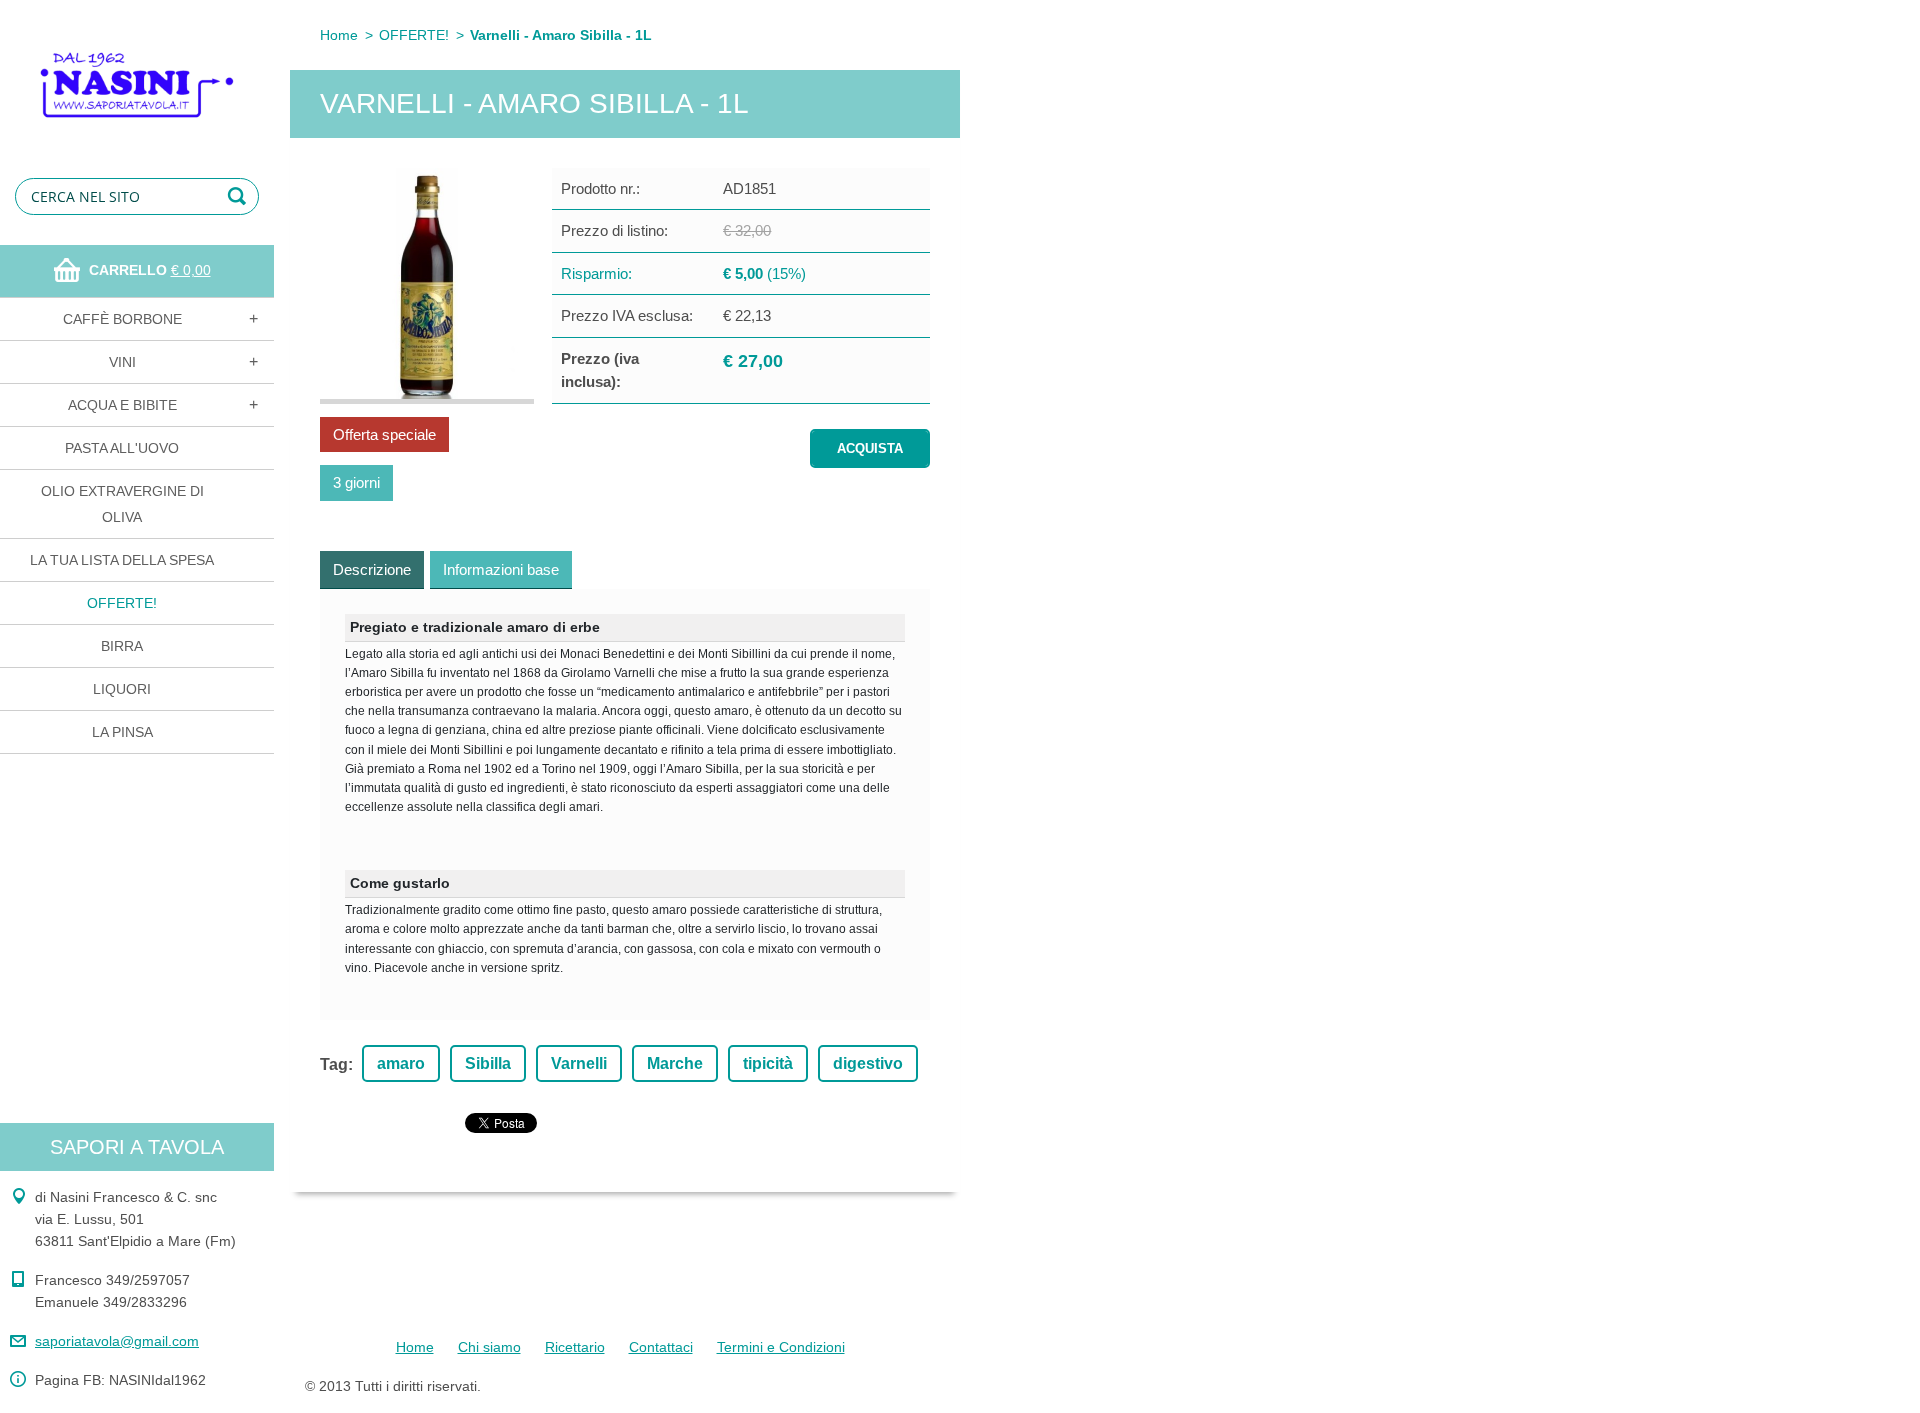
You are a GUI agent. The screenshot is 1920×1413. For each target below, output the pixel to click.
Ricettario (575, 1347)
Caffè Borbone (122, 319)
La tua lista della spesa (122, 560)
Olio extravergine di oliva (122, 504)
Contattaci (661, 1347)
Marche (675, 1063)
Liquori (122, 689)
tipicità (768, 1063)
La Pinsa (122, 732)
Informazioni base (501, 569)
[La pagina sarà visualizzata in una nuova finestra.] (427, 286)
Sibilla (488, 1063)
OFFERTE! (122, 603)
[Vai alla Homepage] (137, 71)
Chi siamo (489, 1347)
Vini (122, 362)
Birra (122, 646)
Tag (334, 1064)
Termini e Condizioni (781, 1347)
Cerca (240, 196)
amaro (401, 1063)
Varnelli (579, 1063)
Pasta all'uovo (122, 448)
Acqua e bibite (122, 405)
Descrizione (372, 569)
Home (339, 35)
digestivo (868, 1063)
